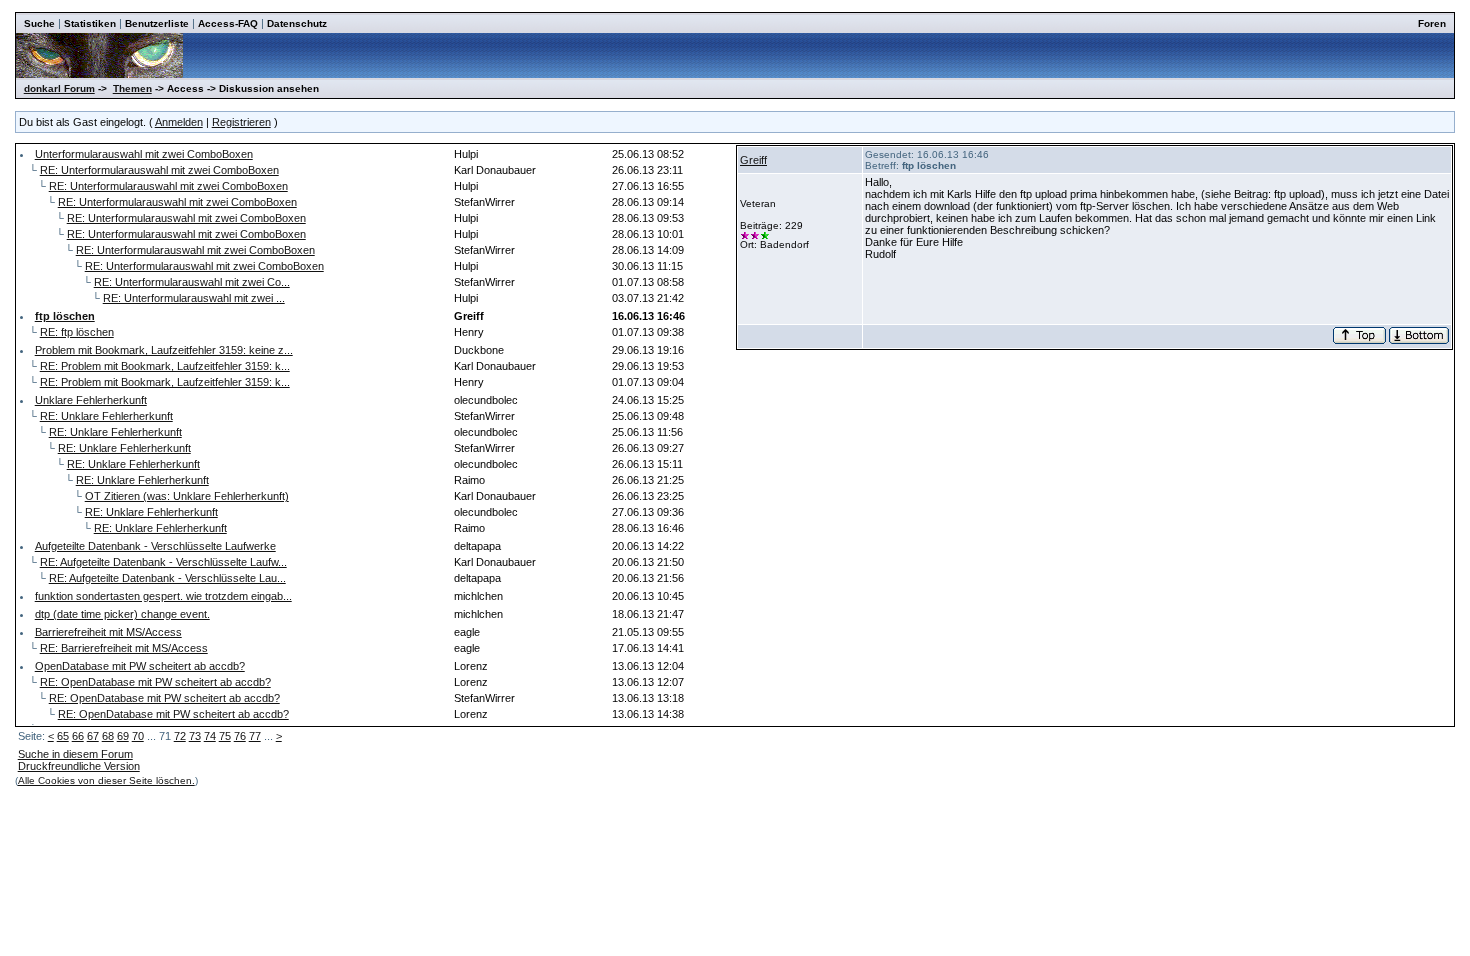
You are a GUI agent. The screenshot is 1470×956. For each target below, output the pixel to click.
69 (123, 736)
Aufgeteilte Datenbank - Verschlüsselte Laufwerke (155, 546)
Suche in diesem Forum (75, 754)
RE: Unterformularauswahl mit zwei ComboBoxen (159, 170)
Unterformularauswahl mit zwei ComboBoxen (144, 154)
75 (225, 736)
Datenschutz (297, 23)
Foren (1432, 23)
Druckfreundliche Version (79, 766)
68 (108, 736)
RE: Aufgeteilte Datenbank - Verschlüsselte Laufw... (163, 562)
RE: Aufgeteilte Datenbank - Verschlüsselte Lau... (167, 578)
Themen (132, 88)
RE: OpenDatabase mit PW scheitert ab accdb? (155, 682)
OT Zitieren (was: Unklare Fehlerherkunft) (187, 496)
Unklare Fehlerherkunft (91, 400)
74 (210, 736)
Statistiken (90, 23)
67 (93, 736)
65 (63, 736)
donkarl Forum (59, 88)
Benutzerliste (157, 23)
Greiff (753, 160)
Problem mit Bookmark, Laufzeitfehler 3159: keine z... (164, 350)
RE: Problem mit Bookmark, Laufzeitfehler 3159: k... (165, 366)
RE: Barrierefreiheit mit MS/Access (124, 648)
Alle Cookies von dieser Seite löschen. (106, 780)
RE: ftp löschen (77, 332)
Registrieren (241, 122)
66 (78, 736)
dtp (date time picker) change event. (122, 614)
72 (180, 736)
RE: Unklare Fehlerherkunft (106, 416)
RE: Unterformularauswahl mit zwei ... (194, 298)
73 (195, 736)
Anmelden (179, 122)
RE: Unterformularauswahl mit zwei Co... (192, 282)
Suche (39, 23)
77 (255, 736)
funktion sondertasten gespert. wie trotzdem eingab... (163, 596)
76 (240, 736)
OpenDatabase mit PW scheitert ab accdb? (140, 666)
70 (138, 736)
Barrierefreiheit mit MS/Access (108, 632)
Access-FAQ (228, 23)
